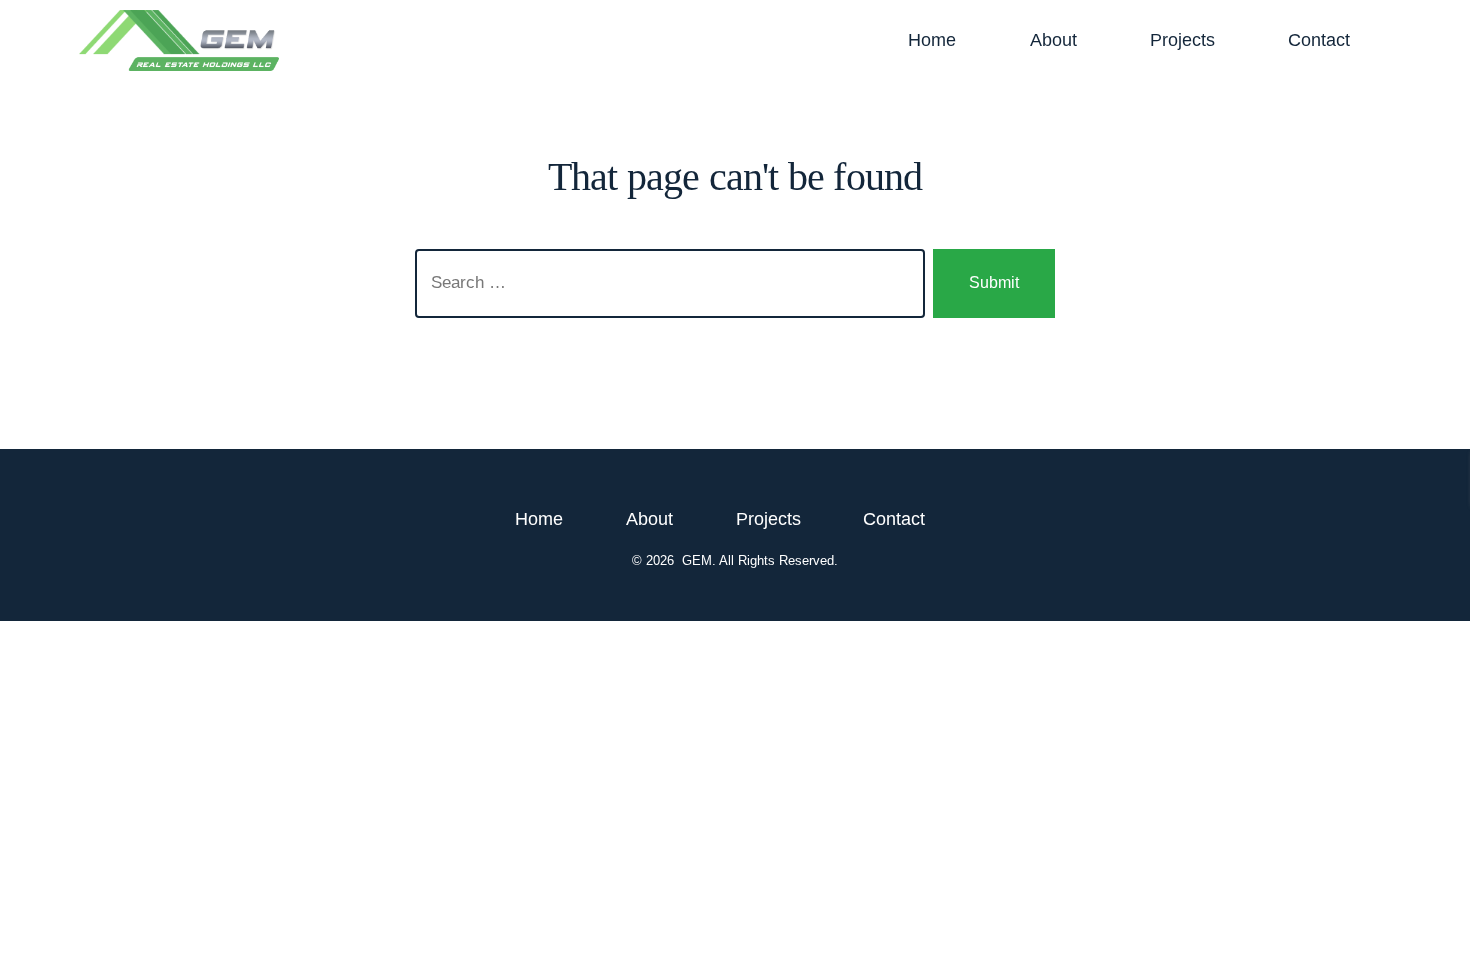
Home (932, 40)
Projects (1182, 40)
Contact (1319, 40)
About (1053, 40)
